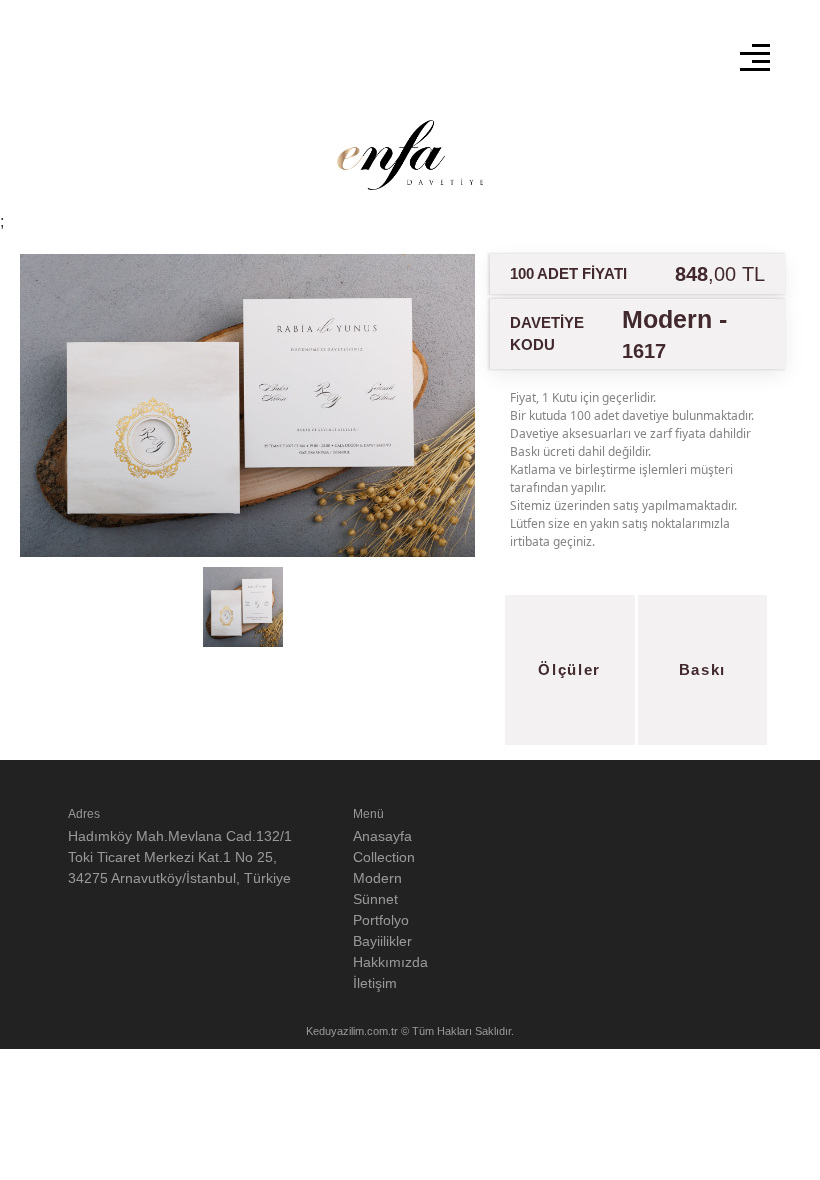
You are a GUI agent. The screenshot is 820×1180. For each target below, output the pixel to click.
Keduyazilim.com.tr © (359, 1031)
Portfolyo (381, 920)
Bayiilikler (382, 941)
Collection (384, 857)
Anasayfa (382, 836)
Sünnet (375, 899)
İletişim (375, 983)
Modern (377, 878)
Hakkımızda (390, 962)
